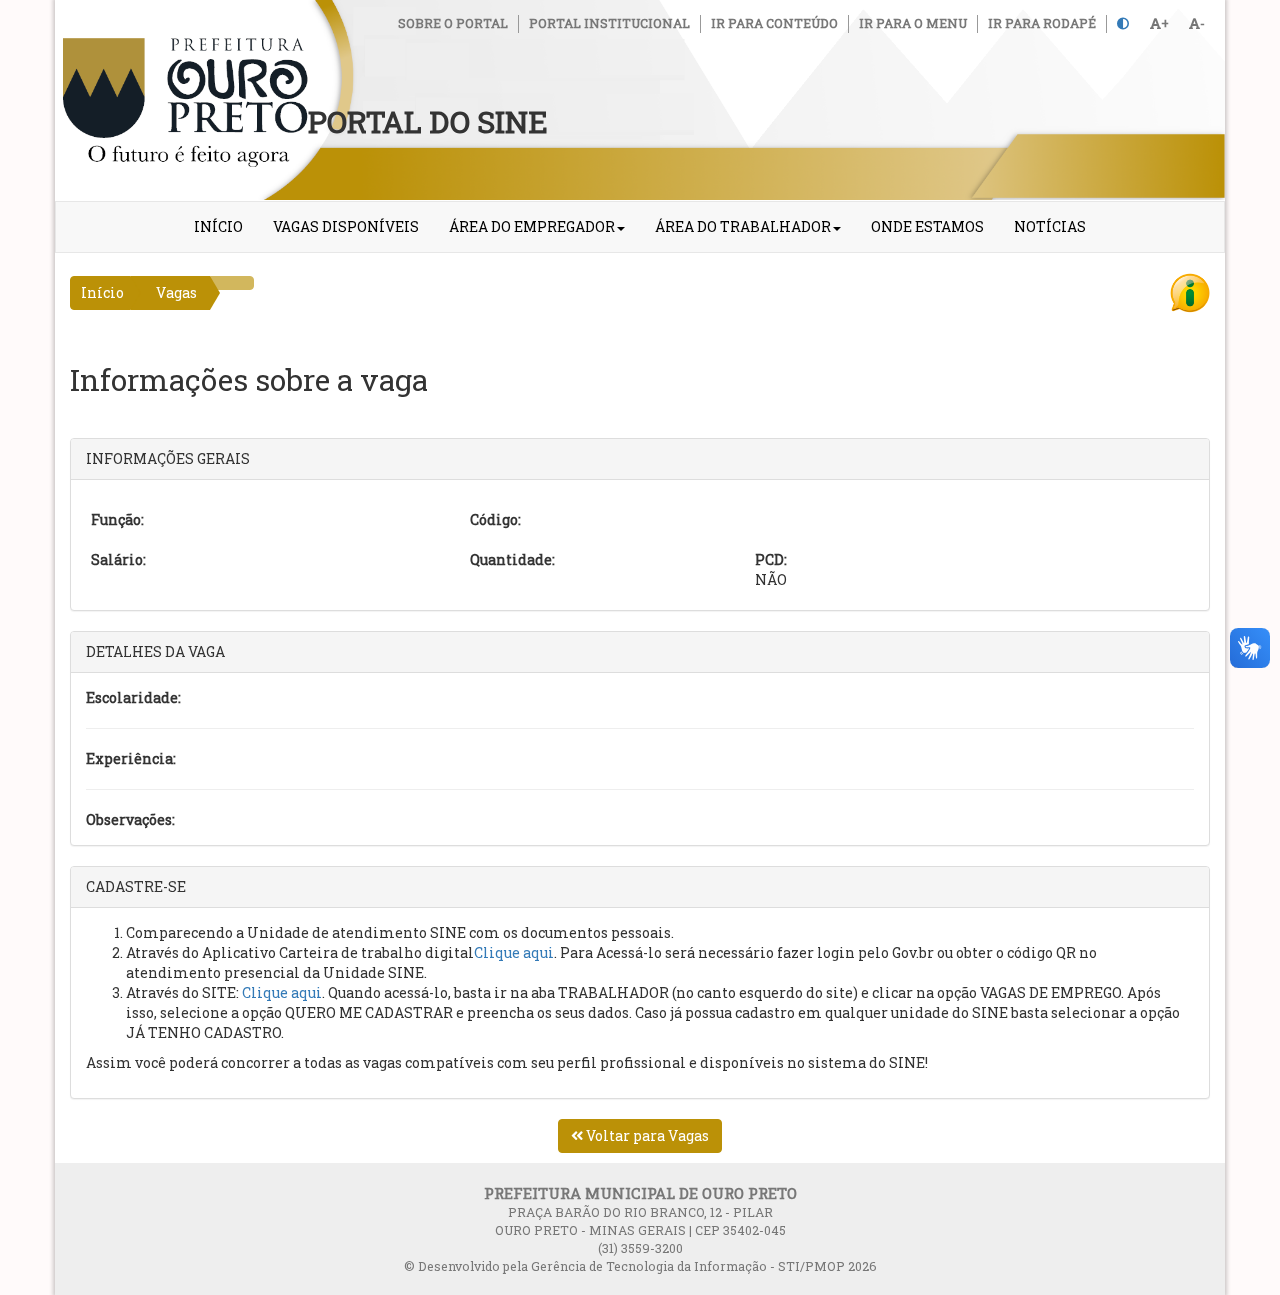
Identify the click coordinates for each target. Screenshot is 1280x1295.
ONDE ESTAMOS (927, 226)
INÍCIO (218, 226)
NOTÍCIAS (1050, 226)
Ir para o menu (913, 23)
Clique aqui (514, 952)
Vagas (176, 292)
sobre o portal (453, 23)
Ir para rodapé (1042, 23)
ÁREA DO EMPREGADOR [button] (532, 226)
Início (102, 292)
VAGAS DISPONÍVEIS (346, 226)
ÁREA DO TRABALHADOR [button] (743, 226)
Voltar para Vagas (646, 1135)
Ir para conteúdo (774, 23)
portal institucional (609, 23)
